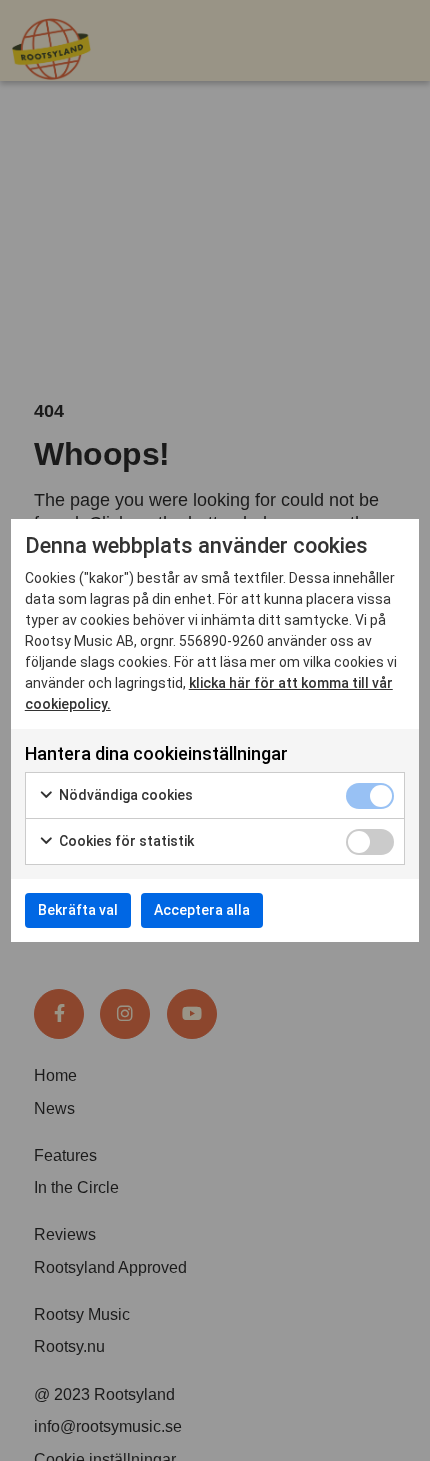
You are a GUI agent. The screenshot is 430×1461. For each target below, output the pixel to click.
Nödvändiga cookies (124, 795)
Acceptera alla (202, 910)
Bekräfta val (78, 910)
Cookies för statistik (125, 841)
